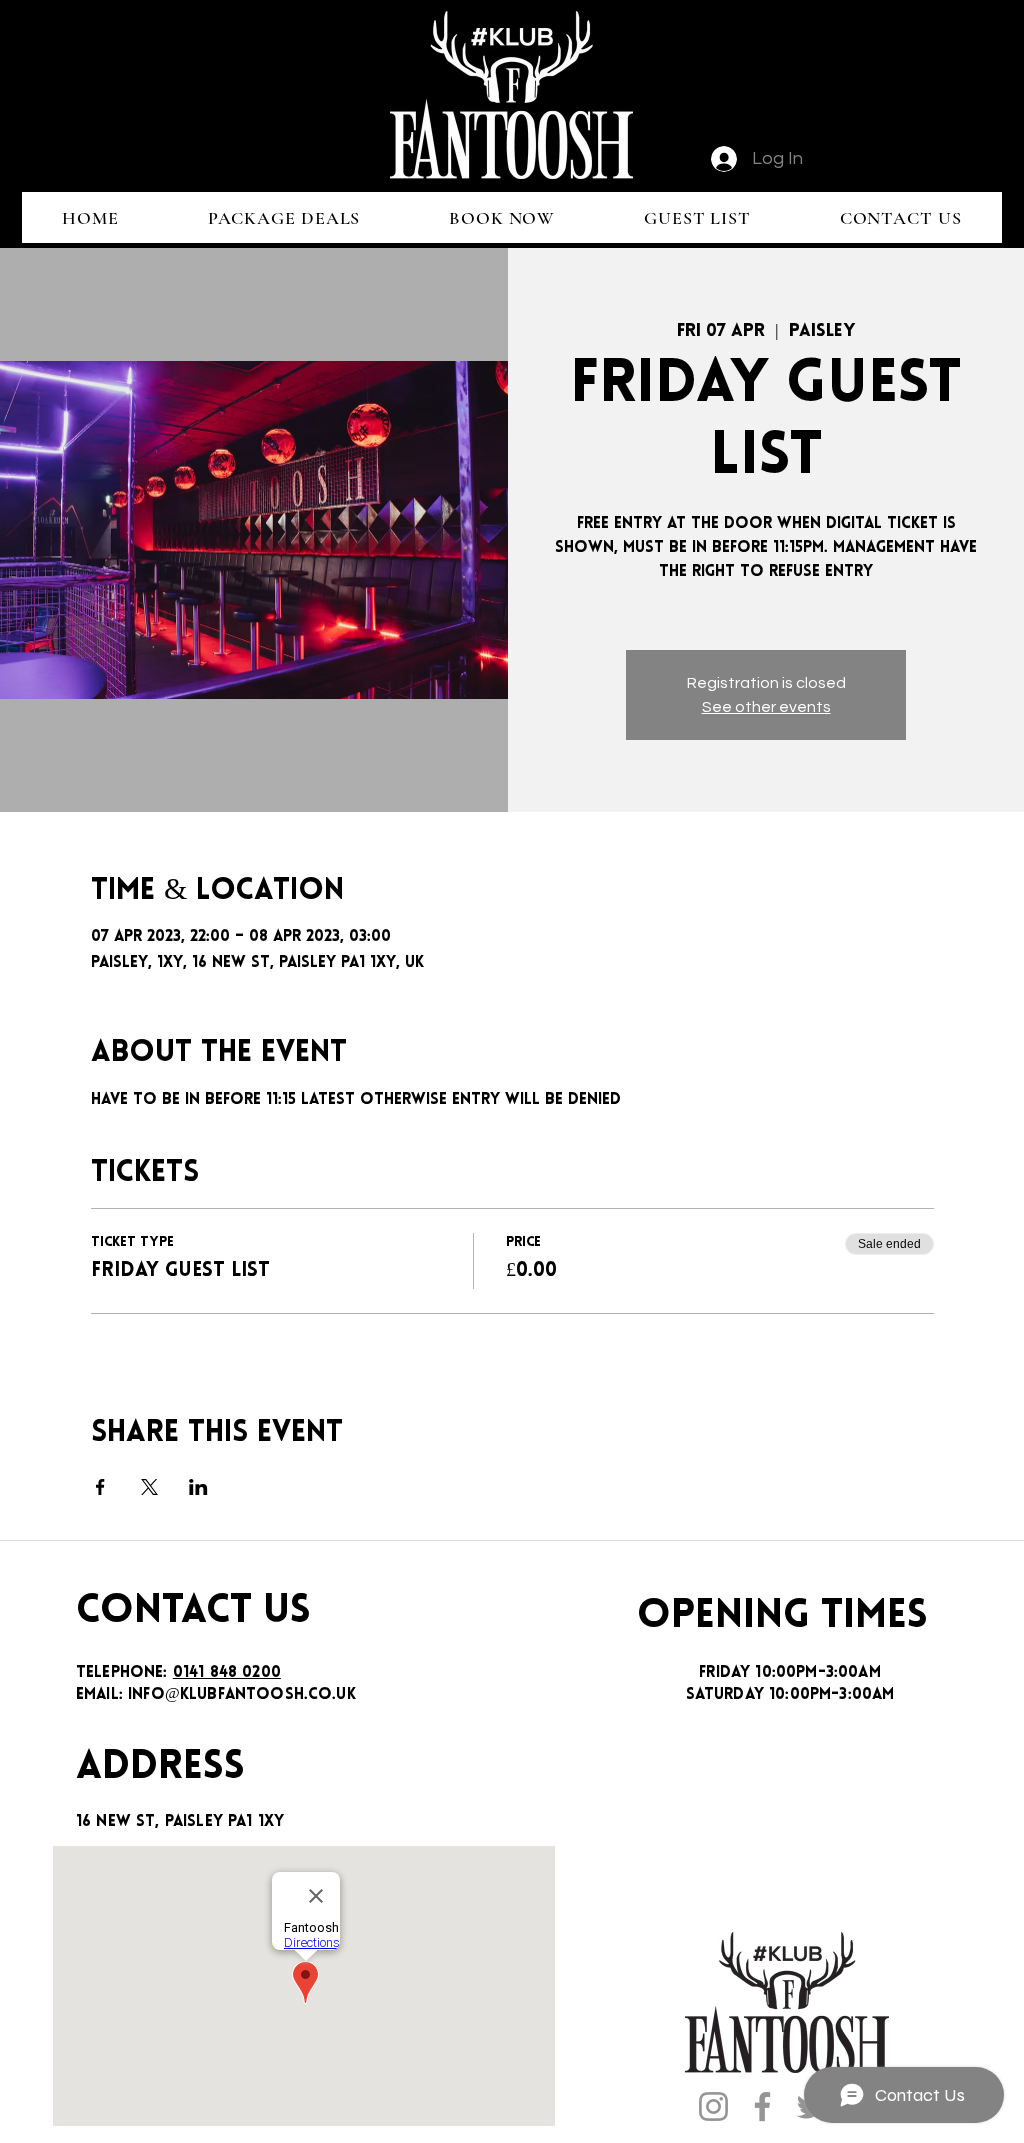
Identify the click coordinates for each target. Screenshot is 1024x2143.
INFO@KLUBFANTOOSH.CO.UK (242, 1695)
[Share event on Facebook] (100, 1487)
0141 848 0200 (227, 1673)
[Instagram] (713, 2106)
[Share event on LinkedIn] (198, 1487)
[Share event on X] (149, 1487)
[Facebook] (762, 2106)
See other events (766, 707)
